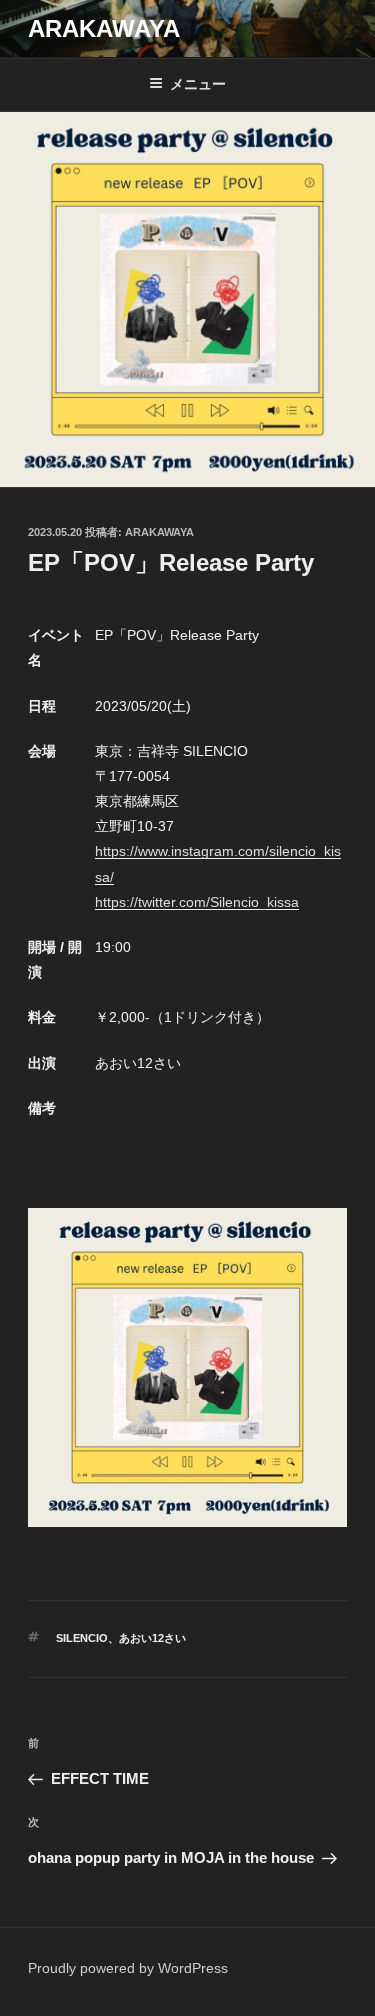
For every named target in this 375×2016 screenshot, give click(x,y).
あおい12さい (152, 1638)
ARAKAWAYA (104, 28)
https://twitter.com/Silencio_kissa (197, 902)
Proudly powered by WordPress (128, 1968)
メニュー (198, 84)
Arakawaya (159, 532)
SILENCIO (82, 1638)
